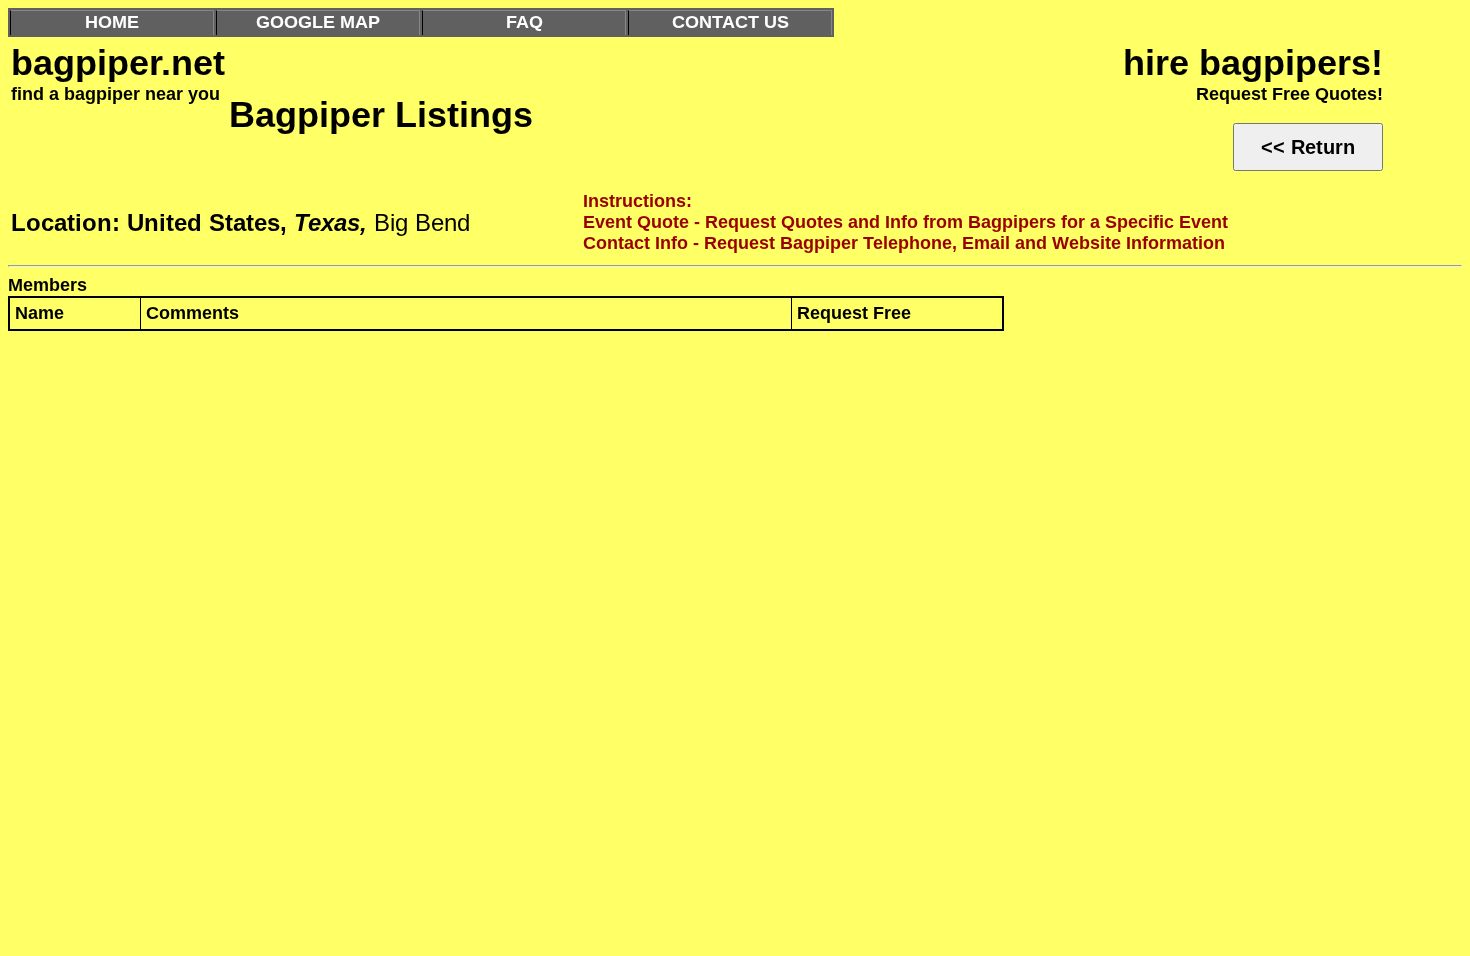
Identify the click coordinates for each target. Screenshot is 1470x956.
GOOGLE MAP (318, 22)
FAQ (524, 22)
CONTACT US (730, 22)
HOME (112, 22)
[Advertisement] (608, 493)
